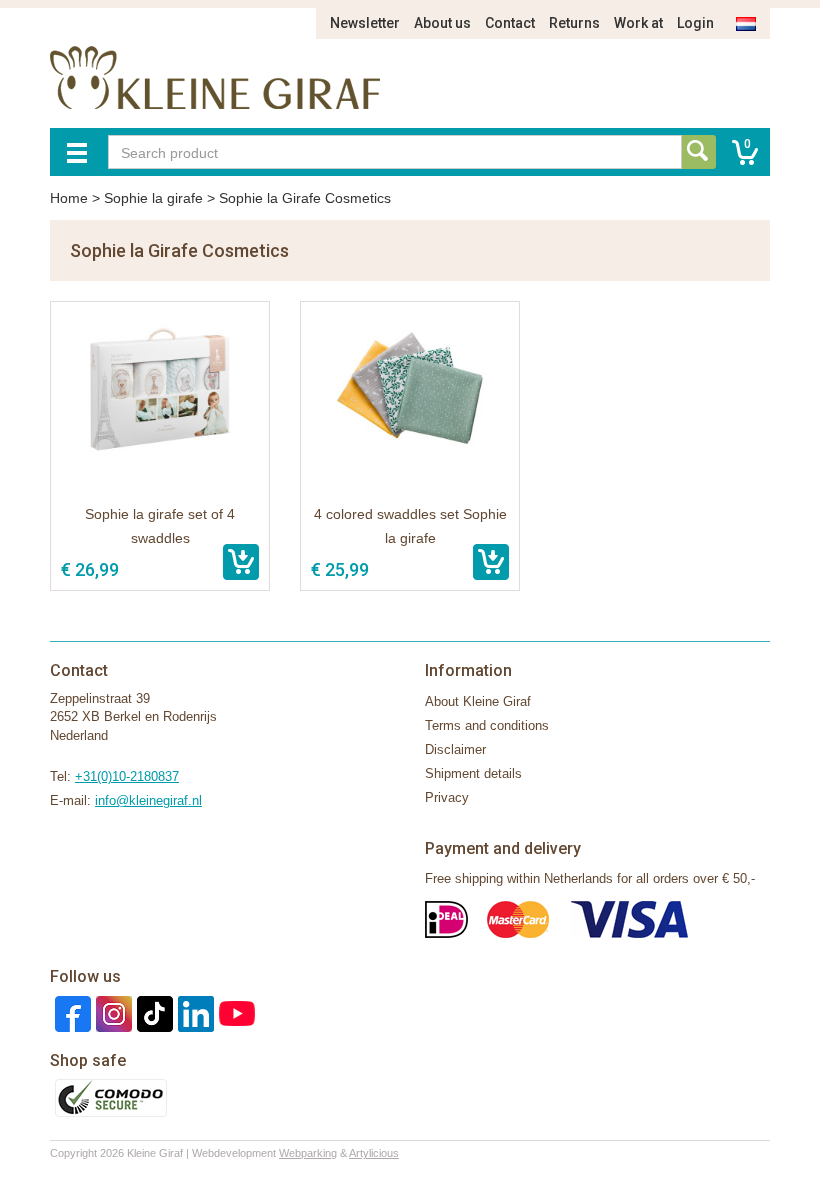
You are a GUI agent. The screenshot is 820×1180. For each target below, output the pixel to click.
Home (69, 198)
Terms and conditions (487, 725)
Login (695, 23)
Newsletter (365, 23)
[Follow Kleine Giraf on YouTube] (234, 1012)
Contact (510, 23)
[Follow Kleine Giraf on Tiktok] (152, 1012)
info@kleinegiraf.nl (148, 800)
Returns (574, 23)
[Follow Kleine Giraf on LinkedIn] (193, 1012)
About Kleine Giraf (478, 701)
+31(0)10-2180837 (127, 776)
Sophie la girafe (153, 198)
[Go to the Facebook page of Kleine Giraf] (70, 1012)
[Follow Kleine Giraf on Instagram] (111, 1012)
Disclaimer (455, 749)
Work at (638, 23)
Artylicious (374, 1153)
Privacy (447, 797)
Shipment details (473, 773)
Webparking (308, 1153)
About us (442, 23)
